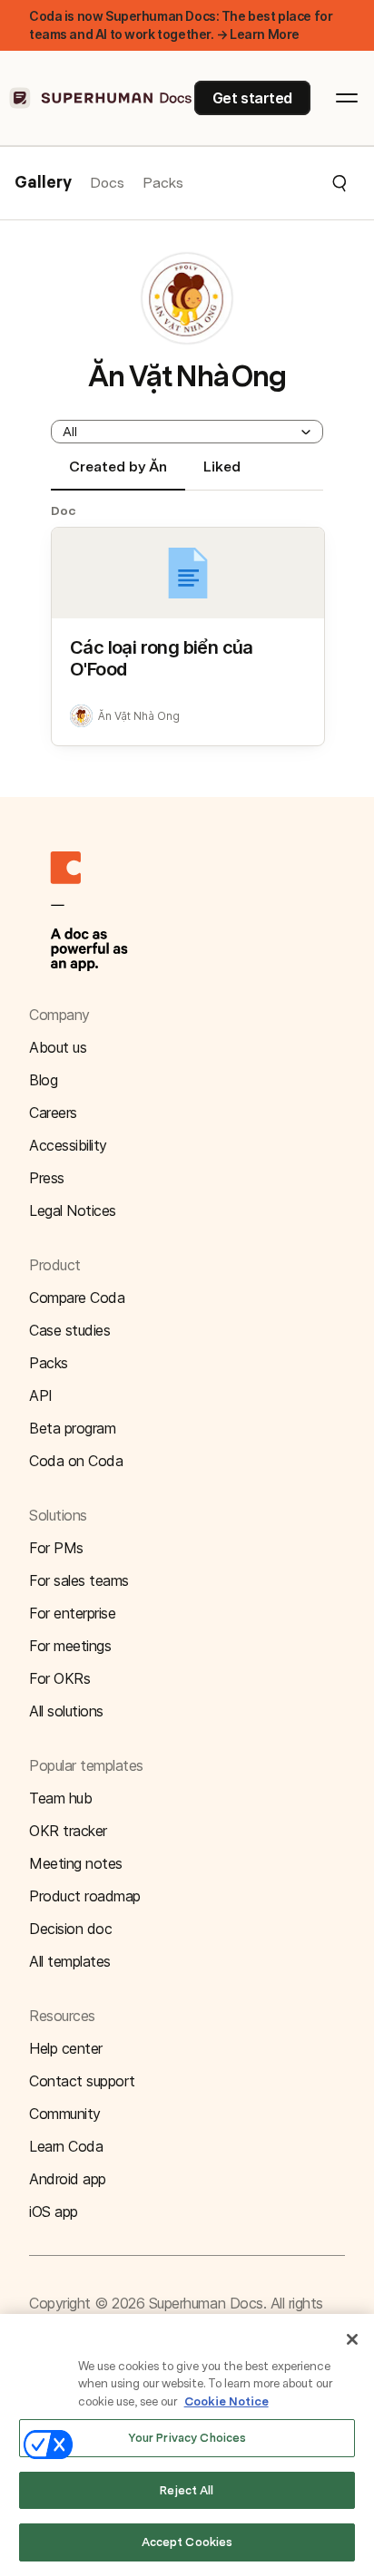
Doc (64, 510)
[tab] (118, 474)
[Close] (352, 2339)
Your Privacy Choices (187, 2438)
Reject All (187, 2490)
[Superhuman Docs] (102, 98)
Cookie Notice (226, 2401)
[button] (266, 183)
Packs (163, 183)
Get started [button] (252, 98)
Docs (107, 183)
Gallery (43, 183)
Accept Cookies (187, 2542)
